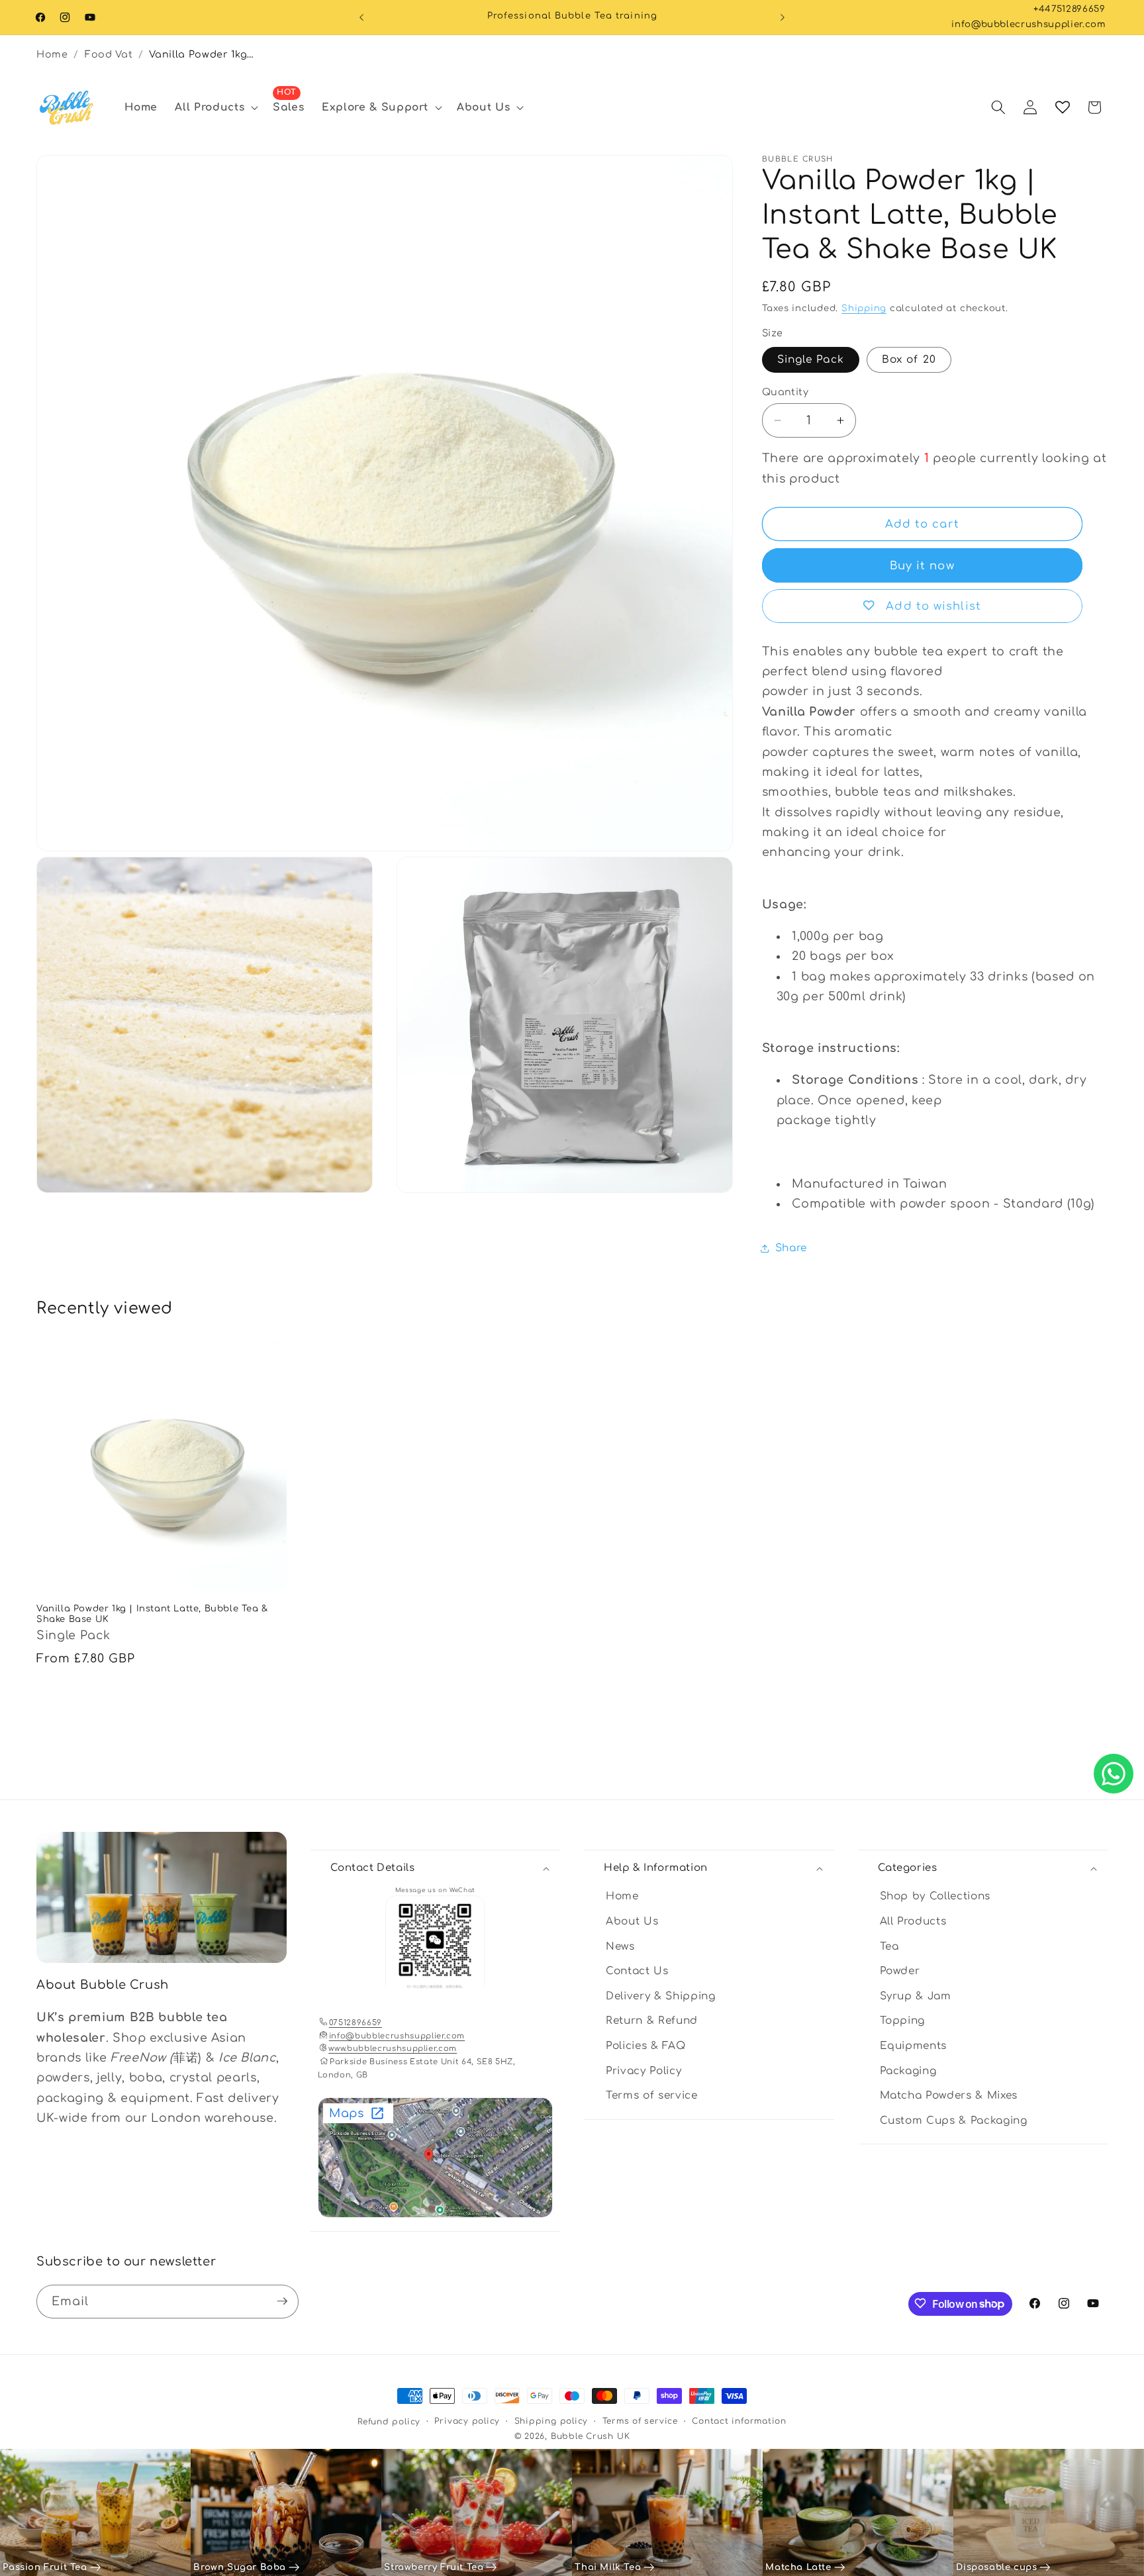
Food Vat (109, 54)
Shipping (864, 308)
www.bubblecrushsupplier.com (393, 2049)
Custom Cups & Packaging (954, 2121)
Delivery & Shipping (661, 1996)
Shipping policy (551, 2421)
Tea (889, 1946)
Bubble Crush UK (591, 2436)
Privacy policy (467, 2421)
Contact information (739, 2421)
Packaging (908, 2071)
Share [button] (791, 1248)
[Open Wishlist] (1063, 107)
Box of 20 (909, 359)
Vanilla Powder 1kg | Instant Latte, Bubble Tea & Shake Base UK (203, 54)
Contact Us (637, 1972)
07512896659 (356, 2023)
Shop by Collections (935, 1897)
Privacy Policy (643, 2071)
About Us (632, 1921)
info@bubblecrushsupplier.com (1028, 24)
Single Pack (811, 359)
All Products (913, 1921)
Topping (903, 2021)
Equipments (914, 2046)
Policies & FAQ (645, 2046)
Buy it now (922, 566)
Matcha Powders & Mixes (949, 2096)
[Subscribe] (282, 2301)
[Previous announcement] (361, 17)
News (620, 1946)
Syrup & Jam (916, 1996)
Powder (900, 1972)
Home (52, 54)
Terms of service (652, 2096)
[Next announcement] (783, 17)
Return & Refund (652, 2021)
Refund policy (389, 2422)
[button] (215, 107)
